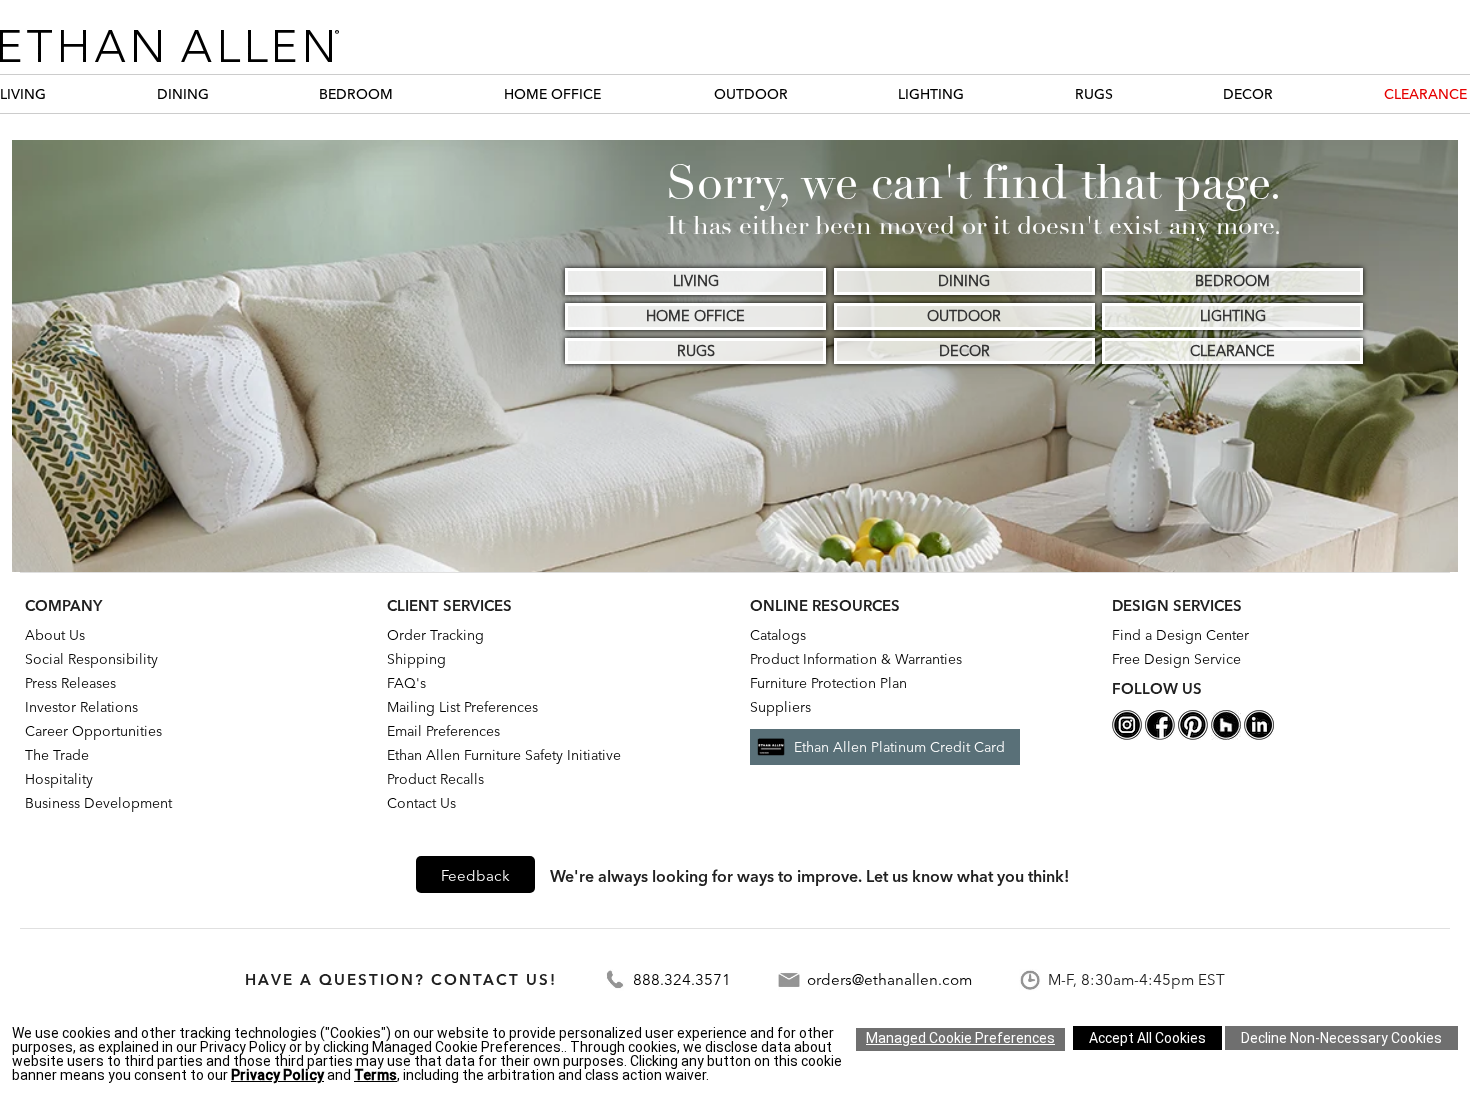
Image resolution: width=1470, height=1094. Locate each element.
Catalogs (778, 635)
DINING (183, 94)
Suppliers (780, 707)
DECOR (1248, 94)
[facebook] (1160, 735)
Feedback (475, 875)
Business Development (98, 803)
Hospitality (59, 779)
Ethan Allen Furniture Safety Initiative (504, 755)
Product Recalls (435, 779)
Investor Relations (81, 707)
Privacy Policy (277, 1075)
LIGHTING (931, 94)
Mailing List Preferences (462, 707)
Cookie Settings (960, 1039)
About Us (55, 635)
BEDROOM (356, 94)
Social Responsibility (91, 659)
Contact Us (421, 803)
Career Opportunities (93, 731)
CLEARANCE (1425, 94)
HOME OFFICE (552, 94)
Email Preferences (443, 731)
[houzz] (1226, 735)
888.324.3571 (682, 979)
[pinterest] (1193, 735)
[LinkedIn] (1259, 735)
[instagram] (1127, 735)
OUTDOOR (751, 94)
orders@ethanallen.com (889, 979)
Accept (1147, 1038)
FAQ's (406, 683)
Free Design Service (1176, 659)
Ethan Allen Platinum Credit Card (899, 747)
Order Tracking (435, 635)
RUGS (1094, 94)
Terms (375, 1075)
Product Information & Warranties (856, 659)
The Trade (57, 755)
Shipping (416, 659)
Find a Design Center (1180, 635)
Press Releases (70, 683)
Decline (1341, 1038)
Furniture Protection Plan (828, 683)
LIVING (23, 94)
